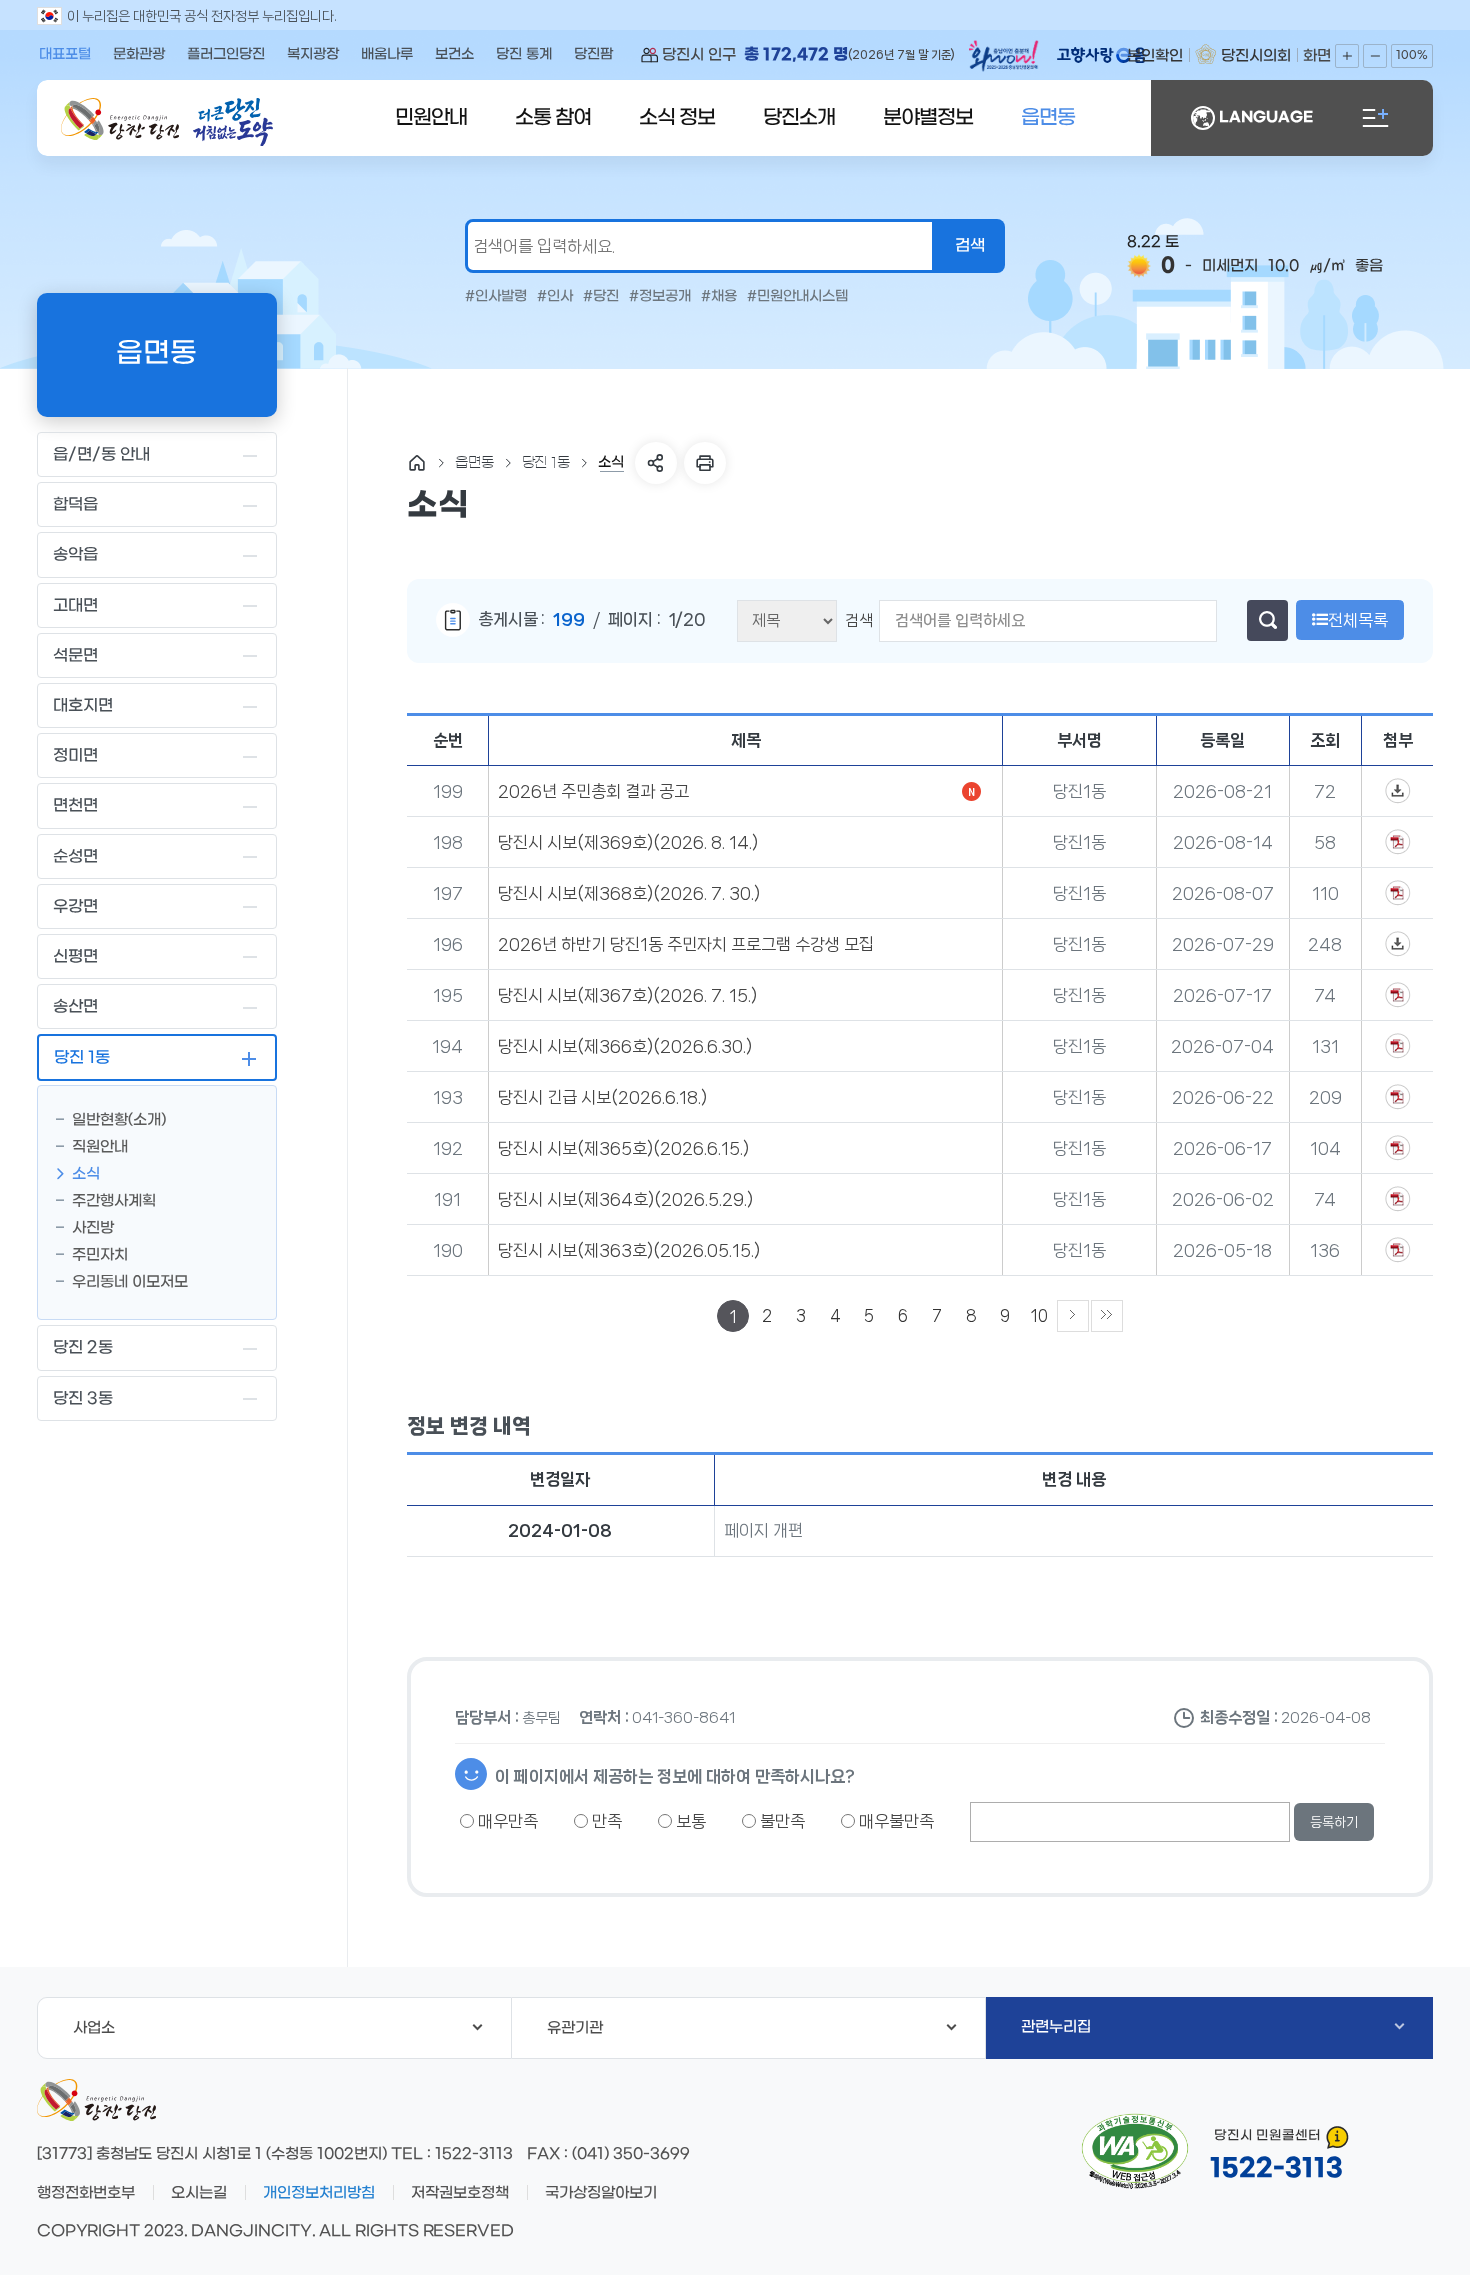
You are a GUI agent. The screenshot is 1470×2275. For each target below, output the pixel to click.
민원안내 (431, 118)
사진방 (93, 1228)
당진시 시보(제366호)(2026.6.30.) (625, 1046)
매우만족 (506, 1821)
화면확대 (1347, 56)
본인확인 (1155, 56)
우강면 (75, 906)
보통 (689, 1821)
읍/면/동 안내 (101, 454)
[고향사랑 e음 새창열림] (1111, 55)
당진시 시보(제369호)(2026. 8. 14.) (628, 842)
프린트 (705, 463)
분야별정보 (928, 118)
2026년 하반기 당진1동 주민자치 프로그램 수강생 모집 (686, 944)
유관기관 (575, 2028)
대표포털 (65, 54)
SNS (656, 463)
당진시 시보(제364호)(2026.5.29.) (625, 1199)
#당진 (601, 297)
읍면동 (1048, 118)
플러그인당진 (226, 54)
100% (1412, 55)
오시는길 (199, 2193)
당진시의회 (1256, 56)
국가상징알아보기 (601, 2193)
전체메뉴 (1375, 118)
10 (1039, 1315)
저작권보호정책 (460, 2193)
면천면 (75, 805)
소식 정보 (677, 118)
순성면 (75, 856)
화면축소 (1375, 56)
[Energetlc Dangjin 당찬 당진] (120, 119)
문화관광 (139, 54)
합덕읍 (75, 504)
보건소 (454, 54)
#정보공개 (660, 297)
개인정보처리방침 (319, 2193)
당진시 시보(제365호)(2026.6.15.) (623, 1148)
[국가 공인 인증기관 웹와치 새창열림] (1135, 2152)
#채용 (719, 297)
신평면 (75, 956)
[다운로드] (1398, 791)
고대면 (75, 605)
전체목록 (1358, 620)
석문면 (75, 655)
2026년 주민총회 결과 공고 (593, 791)
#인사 (555, 297)
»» (1107, 1316)
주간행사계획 (114, 1201)
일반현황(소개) (119, 1120)
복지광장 (313, 54)
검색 (859, 620)
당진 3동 (83, 1398)
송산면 (75, 1006)
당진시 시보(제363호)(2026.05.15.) (629, 1250)
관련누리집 (1056, 2027)
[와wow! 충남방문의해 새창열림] (1005, 59)
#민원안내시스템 (797, 297)
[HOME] (417, 463)
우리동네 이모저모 (130, 1282)
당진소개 (799, 118)
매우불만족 (894, 1821)
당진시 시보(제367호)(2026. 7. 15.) (627, 995)
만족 (605, 1821)
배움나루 (387, 54)
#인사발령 (496, 297)
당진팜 (593, 54)
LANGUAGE (1266, 117)
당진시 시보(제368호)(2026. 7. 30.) (629, 893)
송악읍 (75, 554)
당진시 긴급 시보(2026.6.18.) (602, 1097)
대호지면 (83, 705)
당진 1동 (82, 1057)
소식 (86, 1174)
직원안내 (100, 1147)
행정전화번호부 (86, 2193)
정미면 (75, 755)
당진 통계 (524, 54)
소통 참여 (553, 118)
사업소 (94, 2028)
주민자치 (100, 1255)
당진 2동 (83, 1347)
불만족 (780, 1821)
